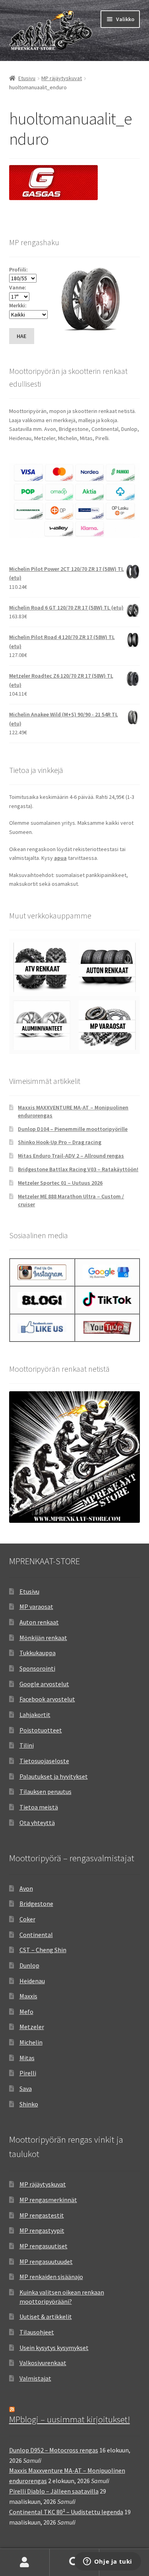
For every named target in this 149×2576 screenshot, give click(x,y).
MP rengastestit (42, 2215)
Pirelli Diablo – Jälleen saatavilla (54, 2491)
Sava (26, 2088)
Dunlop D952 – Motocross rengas (54, 2450)
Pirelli (28, 2073)
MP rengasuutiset (44, 2246)
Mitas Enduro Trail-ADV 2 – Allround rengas (71, 1156)
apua (60, 858)
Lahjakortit (35, 1715)
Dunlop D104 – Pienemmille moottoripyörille (73, 1129)
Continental (36, 1935)
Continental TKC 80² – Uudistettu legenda (66, 2512)
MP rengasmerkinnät (48, 2200)
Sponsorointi (37, 1668)
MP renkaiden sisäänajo (51, 2277)
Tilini (27, 1745)
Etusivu (27, 78)
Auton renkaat (39, 1622)
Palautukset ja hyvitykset (54, 1776)
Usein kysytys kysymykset (54, 2348)
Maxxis (28, 1996)
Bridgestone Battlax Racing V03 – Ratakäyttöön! (78, 1169)
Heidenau (32, 1981)
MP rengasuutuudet (46, 2261)
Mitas (27, 2058)
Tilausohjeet (37, 2332)
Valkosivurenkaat (43, 2363)
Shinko (29, 2104)
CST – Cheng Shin (43, 1950)
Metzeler (32, 2027)
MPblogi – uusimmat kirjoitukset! (70, 2419)
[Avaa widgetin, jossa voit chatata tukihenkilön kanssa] (107, 2562)
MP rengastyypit (42, 2230)
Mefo (26, 2012)
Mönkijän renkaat (43, 1638)
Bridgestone (36, 1903)
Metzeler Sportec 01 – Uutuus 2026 (60, 1183)
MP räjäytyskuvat (62, 78)
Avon (26, 1888)
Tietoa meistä (39, 1807)
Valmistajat (35, 2378)
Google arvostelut (44, 1684)
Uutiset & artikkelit (46, 2316)
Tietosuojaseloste (44, 1761)
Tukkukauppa (38, 1653)
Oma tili (25, 2562)
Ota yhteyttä (37, 1823)
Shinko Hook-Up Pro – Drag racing (60, 1142)
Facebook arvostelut (47, 1699)
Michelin (31, 2042)
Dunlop (29, 1965)
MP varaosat (36, 1607)
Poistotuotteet (41, 1730)
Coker (27, 1919)
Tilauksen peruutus (45, 1791)
